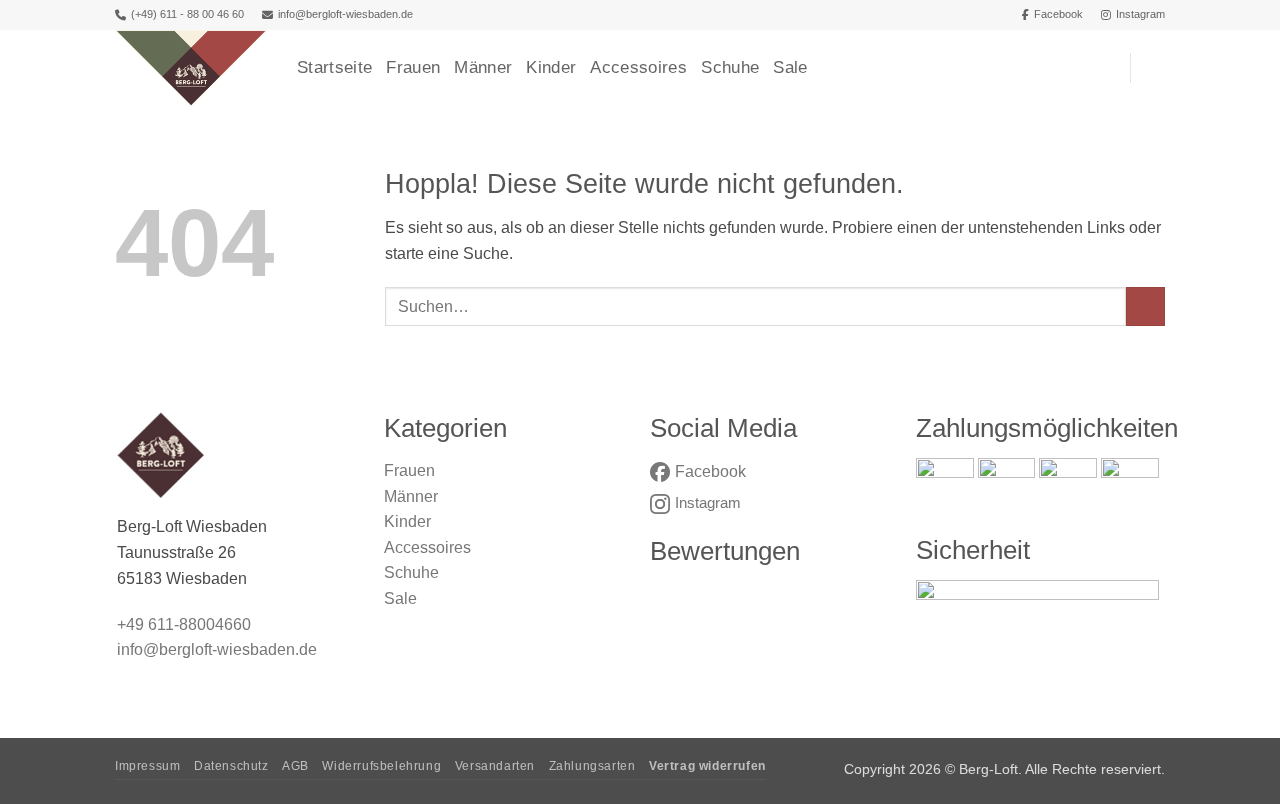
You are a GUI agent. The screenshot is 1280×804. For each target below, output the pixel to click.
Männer (483, 67)
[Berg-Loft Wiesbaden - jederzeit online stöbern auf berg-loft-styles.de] (191, 68)
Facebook (1058, 14)
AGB (295, 766)
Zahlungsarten (592, 766)
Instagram (1140, 14)
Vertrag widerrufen (707, 766)
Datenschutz (231, 766)
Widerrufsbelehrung (381, 766)
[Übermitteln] (1145, 306)
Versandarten (495, 766)
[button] (1155, 68)
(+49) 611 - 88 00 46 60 (187, 14)
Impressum (148, 766)
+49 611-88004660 (184, 624)
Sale (790, 67)
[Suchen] (1105, 68)
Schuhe (730, 67)
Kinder (551, 67)
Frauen (413, 67)
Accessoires (638, 67)
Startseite (334, 67)
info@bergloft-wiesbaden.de (345, 14)
